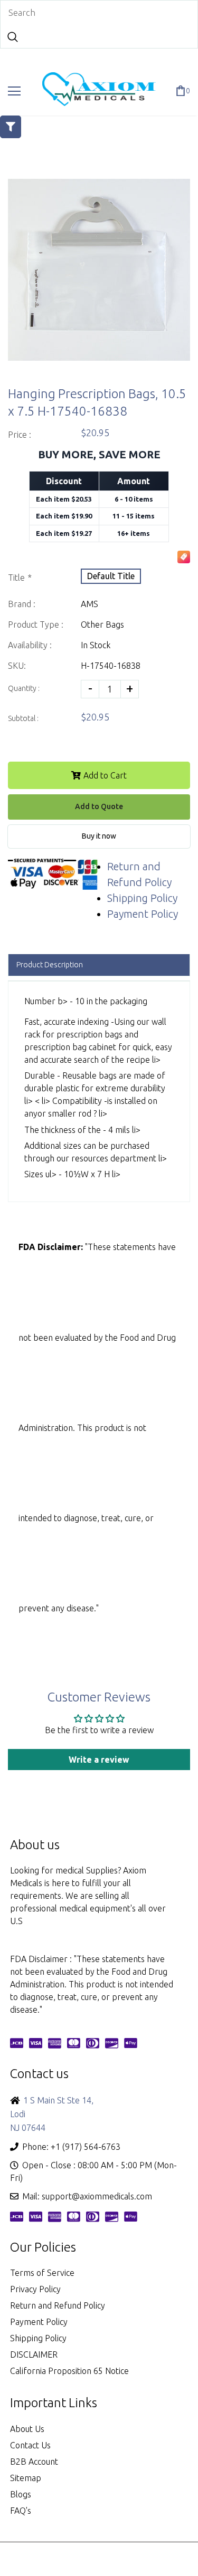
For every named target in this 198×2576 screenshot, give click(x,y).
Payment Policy (143, 914)
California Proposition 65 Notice (69, 2371)
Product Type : (36, 624)
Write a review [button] (99, 1760)
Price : (20, 435)
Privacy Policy (35, 2289)
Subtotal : (23, 718)
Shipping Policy (142, 898)
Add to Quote (99, 806)
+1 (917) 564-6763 (86, 2147)
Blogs (21, 2494)
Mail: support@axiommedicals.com (87, 2196)
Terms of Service (42, 2273)
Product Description (50, 965)
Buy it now (99, 836)
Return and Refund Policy (58, 2305)
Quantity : (24, 688)
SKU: (17, 666)
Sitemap (26, 2478)
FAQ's (21, 2511)
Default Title (111, 576)
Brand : (22, 604)
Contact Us (30, 2445)
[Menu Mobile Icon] (14, 91)
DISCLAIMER (34, 2354)
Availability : (30, 645)
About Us (27, 2429)
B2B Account (34, 2462)
